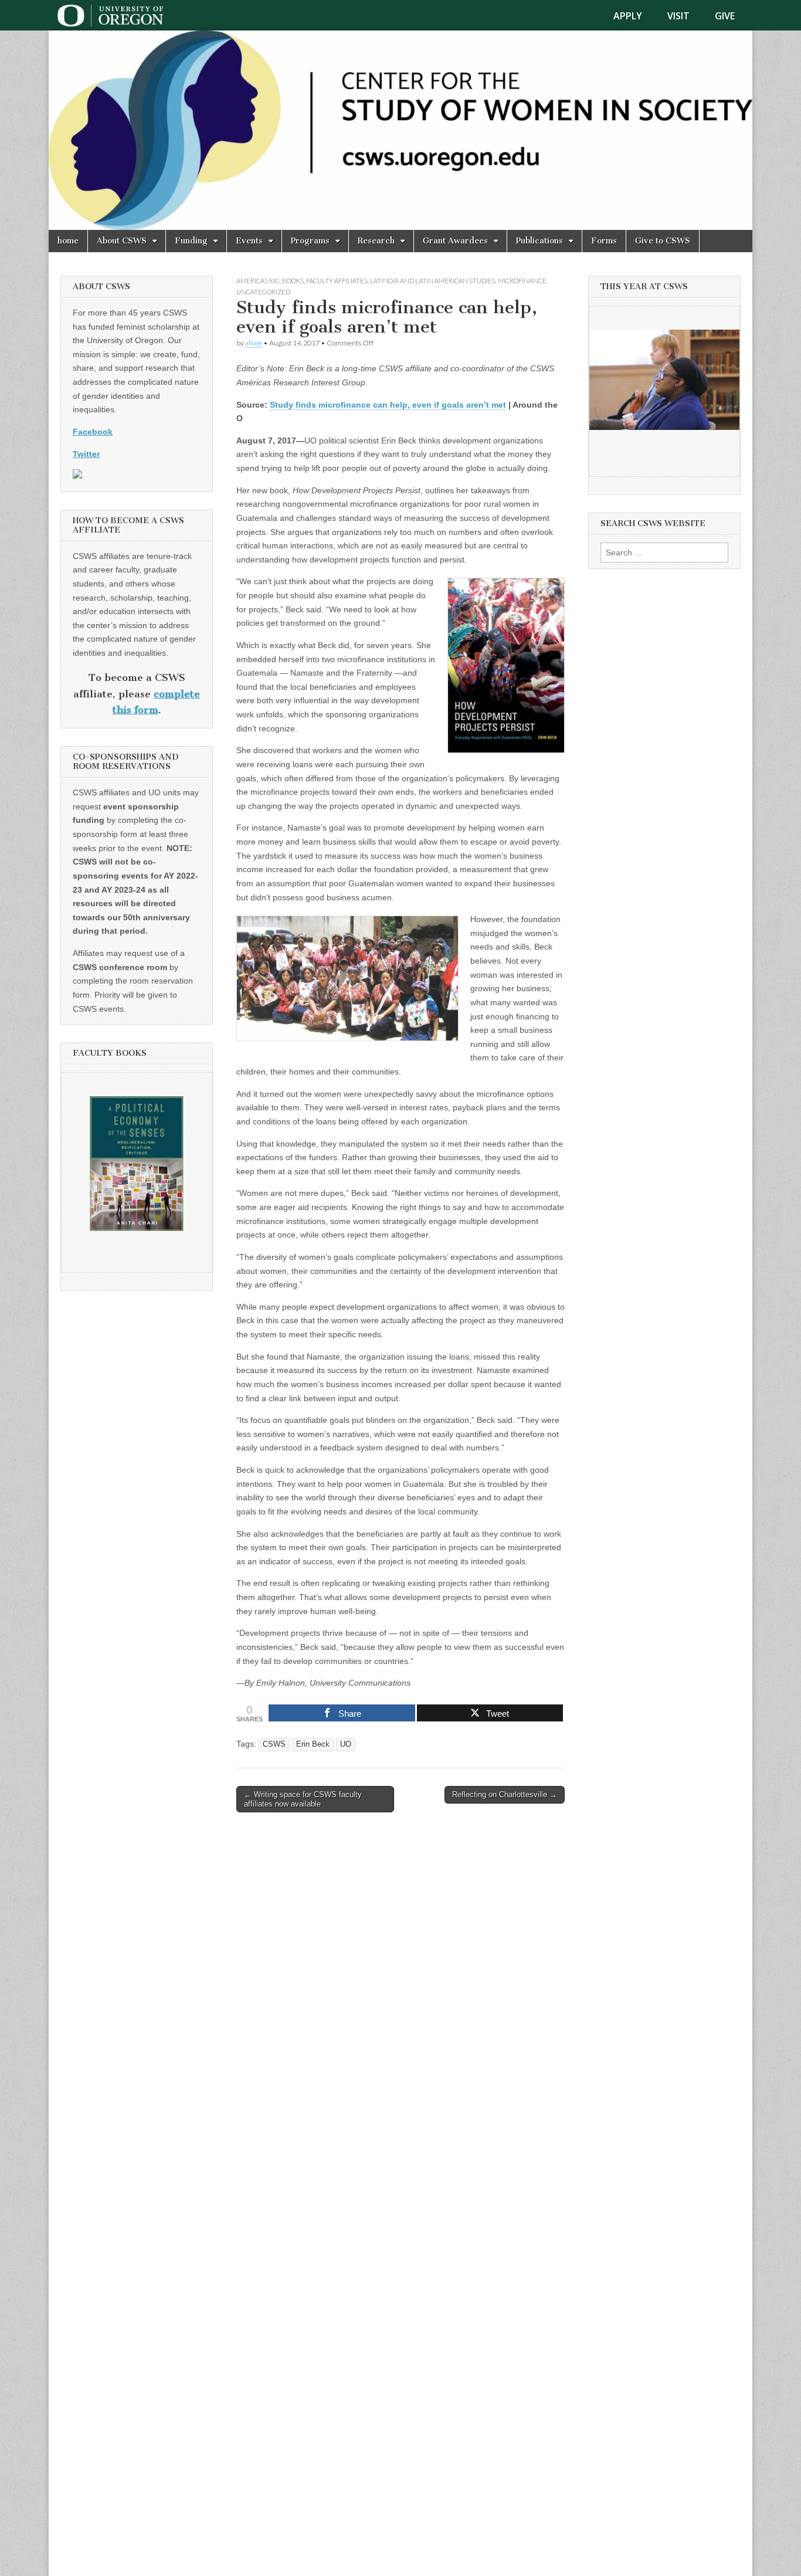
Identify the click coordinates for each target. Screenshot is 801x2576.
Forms (604, 241)
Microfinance (522, 281)
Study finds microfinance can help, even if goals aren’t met (388, 405)
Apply (628, 16)
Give (725, 16)
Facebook (93, 432)
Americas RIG (258, 281)
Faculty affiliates (337, 281)
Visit (678, 16)
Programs (310, 241)
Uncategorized (263, 292)
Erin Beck (313, 1744)
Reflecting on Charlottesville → (505, 1794)
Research (376, 241)
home (68, 241)
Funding (191, 241)
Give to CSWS (663, 241)
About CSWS (122, 241)
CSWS (274, 1744)
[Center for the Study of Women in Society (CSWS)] (400, 130)
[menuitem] (635, 16)
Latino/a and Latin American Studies (433, 281)
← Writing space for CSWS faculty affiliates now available (303, 1799)
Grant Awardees (455, 241)
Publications (539, 241)
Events (249, 241)
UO (346, 1744)
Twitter (86, 454)
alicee (254, 343)
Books (293, 281)
